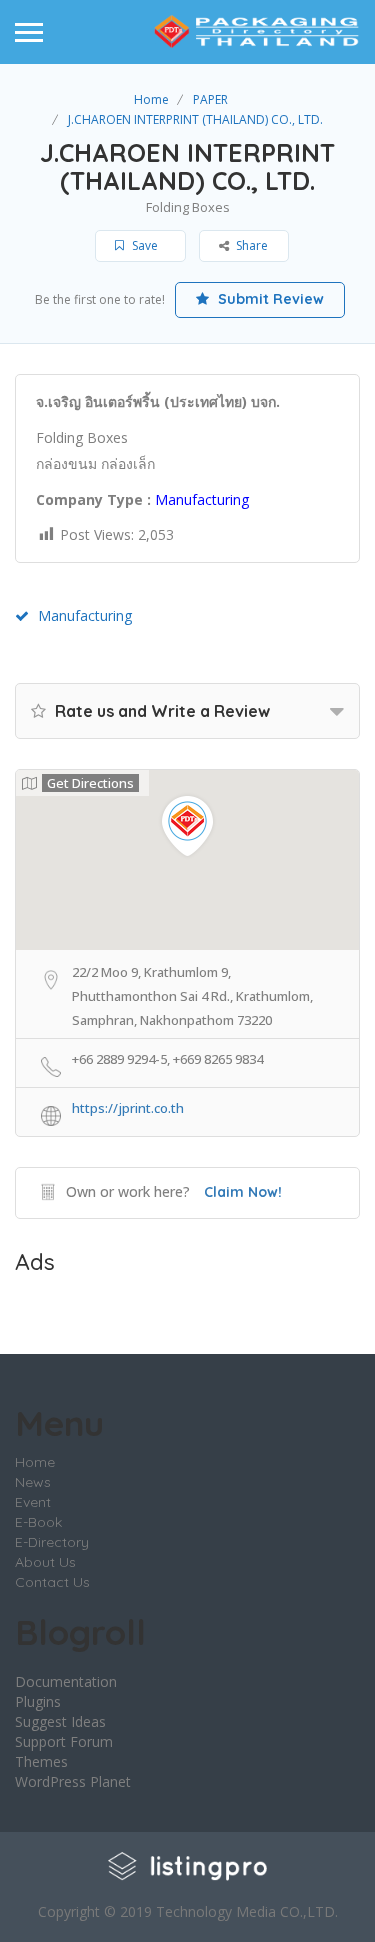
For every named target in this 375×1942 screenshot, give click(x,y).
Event (33, 1502)
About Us (45, 1562)
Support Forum (64, 1741)
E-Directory (52, 1542)
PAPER (210, 99)
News (33, 1482)
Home (151, 99)
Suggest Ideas (60, 1721)
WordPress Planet (73, 1781)
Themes (41, 1761)
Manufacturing (85, 615)
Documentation (66, 1681)
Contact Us (52, 1582)
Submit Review (269, 299)
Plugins (38, 1701)
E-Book (38, 1522)
